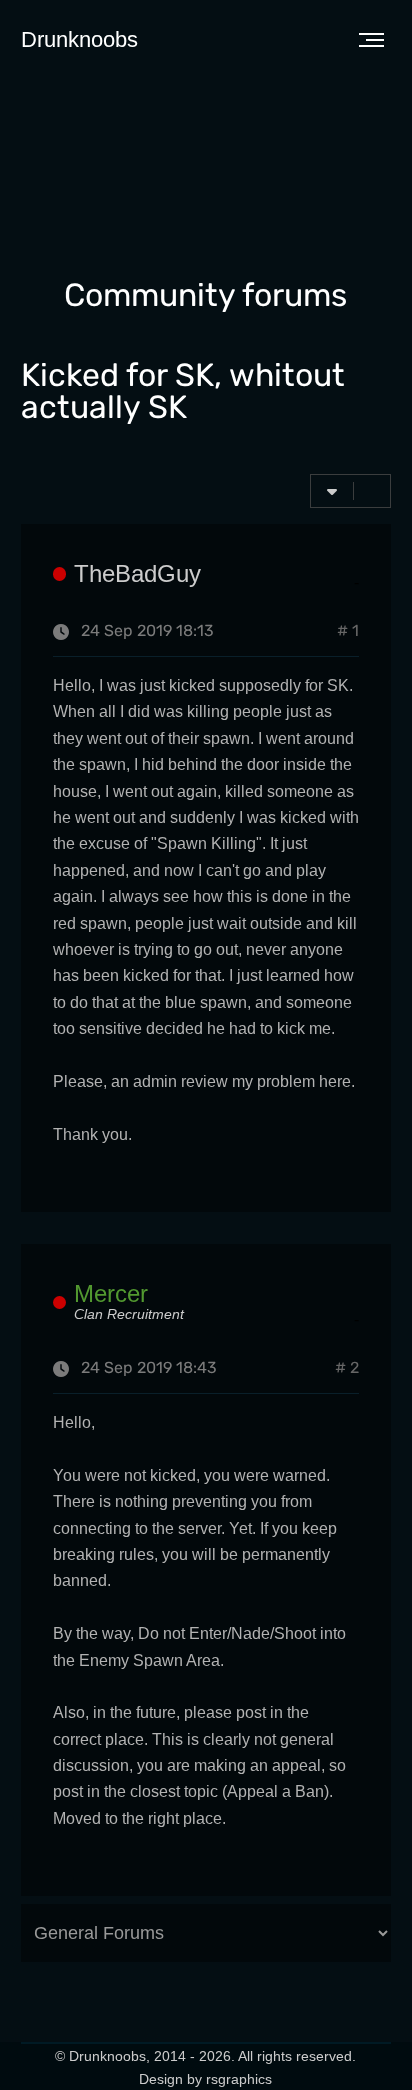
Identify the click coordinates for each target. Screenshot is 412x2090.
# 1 (348, 632)
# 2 (347, 1369)
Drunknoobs (79, 39)
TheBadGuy (137, 573)
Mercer (111, 1293)
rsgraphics (239, 2079)
